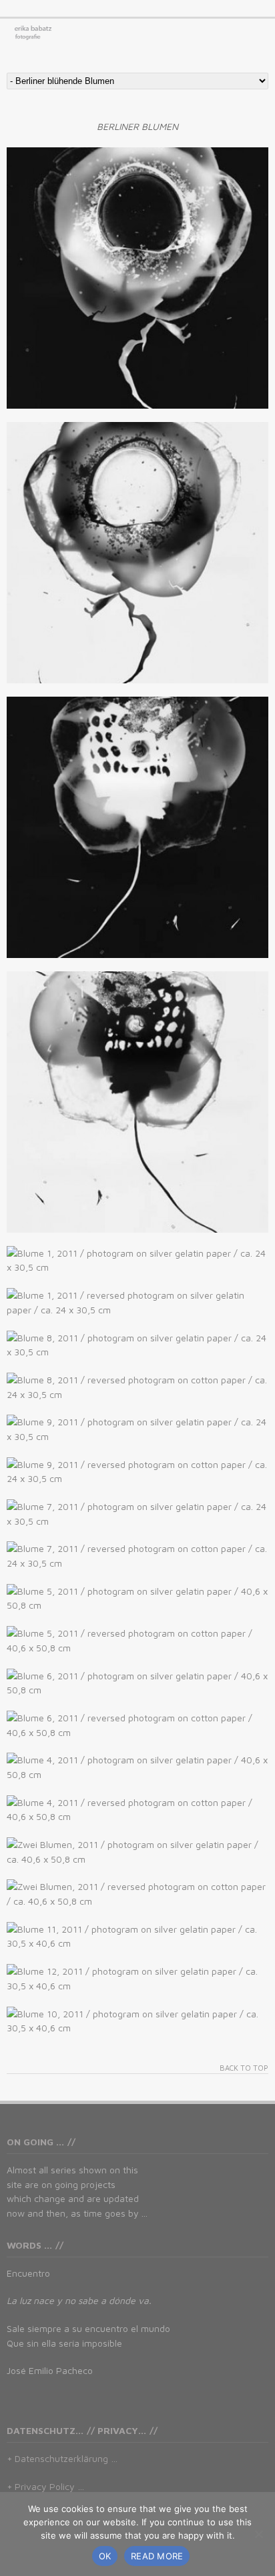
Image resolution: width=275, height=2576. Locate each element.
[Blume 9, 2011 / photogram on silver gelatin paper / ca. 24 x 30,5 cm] (137, 1429)
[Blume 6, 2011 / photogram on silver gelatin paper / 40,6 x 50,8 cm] (137, 1683)
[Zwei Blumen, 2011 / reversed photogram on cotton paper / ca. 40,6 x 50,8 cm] (137, 1894)
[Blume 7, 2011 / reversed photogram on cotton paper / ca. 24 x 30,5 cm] (137, 1556)
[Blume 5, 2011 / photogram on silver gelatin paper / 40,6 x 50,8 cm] (137, 1598)
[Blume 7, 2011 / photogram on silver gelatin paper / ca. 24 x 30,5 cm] (137, 1514)
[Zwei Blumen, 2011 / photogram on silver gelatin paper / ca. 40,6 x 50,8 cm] (137, 1852)
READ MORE (157, 2556)
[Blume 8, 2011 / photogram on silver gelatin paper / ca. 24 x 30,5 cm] (137, 1345)
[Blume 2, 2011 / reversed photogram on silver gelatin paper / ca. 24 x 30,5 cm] (137, 1102)
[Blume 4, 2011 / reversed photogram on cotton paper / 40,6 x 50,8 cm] (137, 1810)
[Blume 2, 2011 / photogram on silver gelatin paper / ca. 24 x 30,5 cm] (137, 827)
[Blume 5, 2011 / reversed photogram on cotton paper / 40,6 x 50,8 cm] (137, 1640)
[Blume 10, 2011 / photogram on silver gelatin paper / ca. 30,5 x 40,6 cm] (137, 2021)
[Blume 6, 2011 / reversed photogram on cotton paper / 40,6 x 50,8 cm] (137, 1725)
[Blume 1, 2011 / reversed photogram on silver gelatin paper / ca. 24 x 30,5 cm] (137, 1302)
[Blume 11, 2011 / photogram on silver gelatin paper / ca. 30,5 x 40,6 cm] (137, 1936)
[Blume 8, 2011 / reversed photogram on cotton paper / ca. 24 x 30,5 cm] (137, 1387)
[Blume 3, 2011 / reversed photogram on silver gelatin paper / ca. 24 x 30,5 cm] (137, 553)
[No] (258, 2534)
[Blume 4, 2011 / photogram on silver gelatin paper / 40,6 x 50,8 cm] (137, 1767)
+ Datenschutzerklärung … (62, 2458)
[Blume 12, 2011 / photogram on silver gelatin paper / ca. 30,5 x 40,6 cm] (137, 1978)
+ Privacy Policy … (45, 2486)
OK (105, 2556)
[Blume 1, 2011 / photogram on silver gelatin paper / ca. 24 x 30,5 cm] (137, 1260)
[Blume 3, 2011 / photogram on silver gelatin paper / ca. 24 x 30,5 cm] (137, 278)
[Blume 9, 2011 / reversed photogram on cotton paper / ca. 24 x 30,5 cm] (137, 1472)
